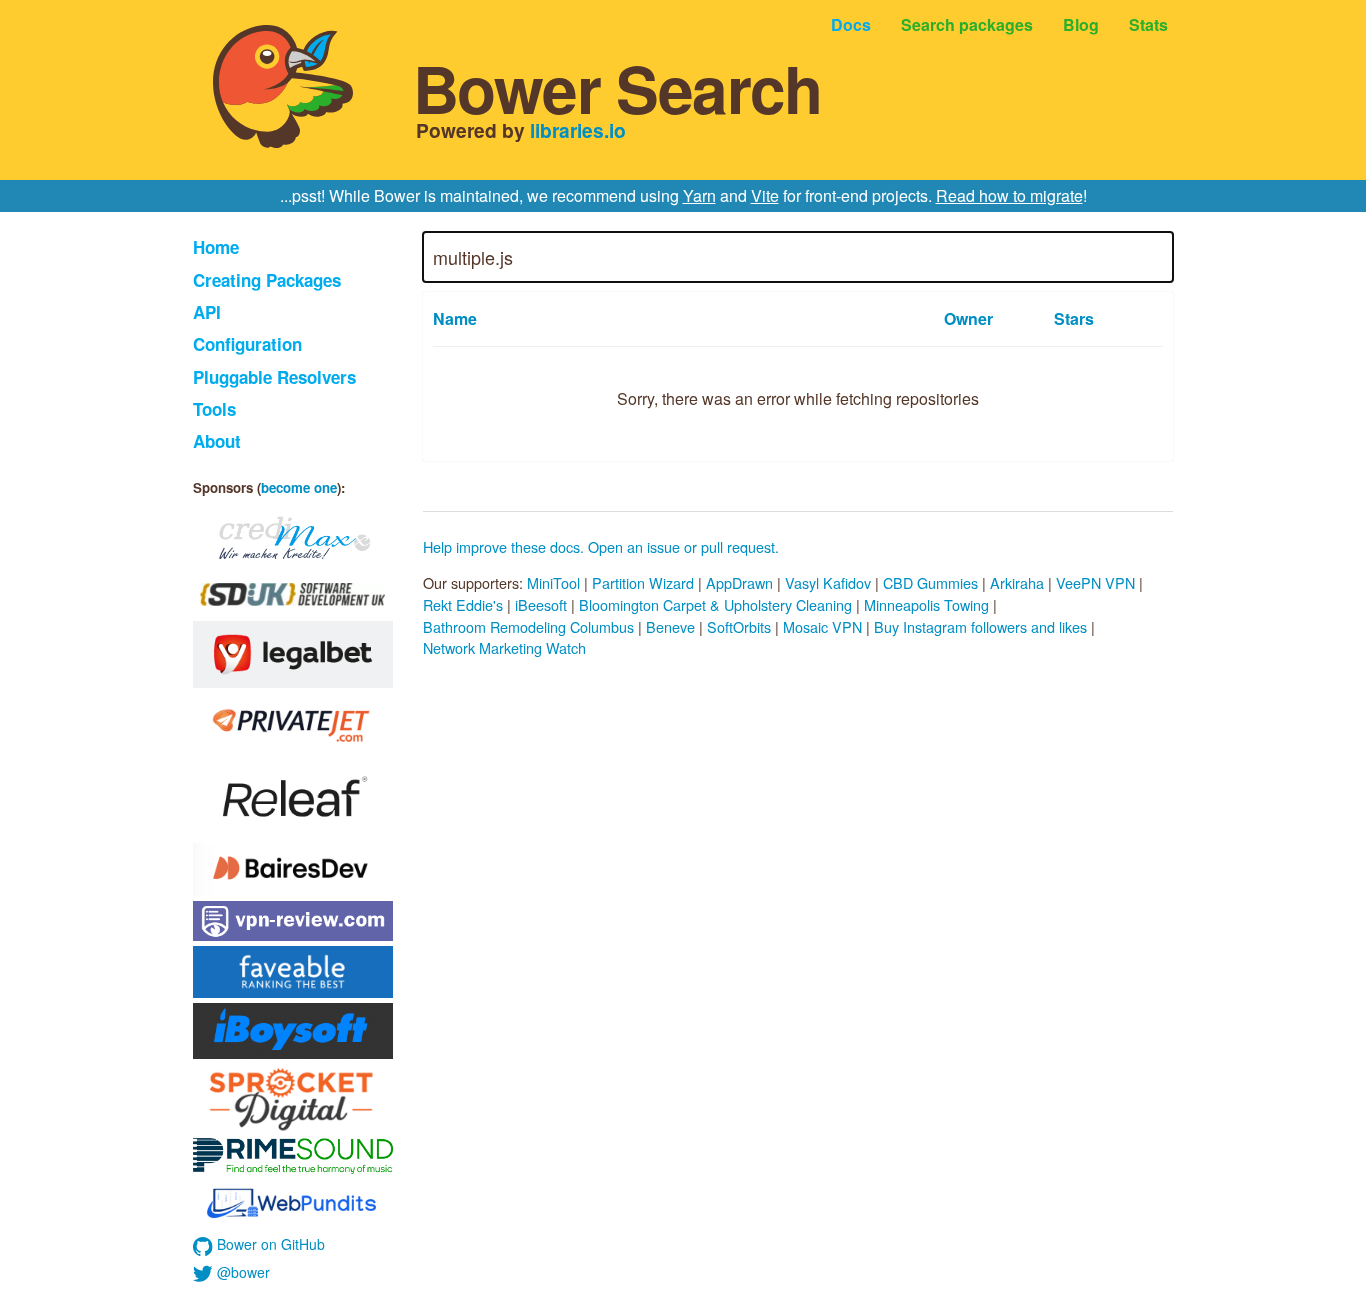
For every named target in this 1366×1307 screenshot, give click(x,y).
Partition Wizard (643, 582)
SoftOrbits (739, 626)
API (207, 312)
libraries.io (578, 130)
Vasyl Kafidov (828, 582)
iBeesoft (541, 604)
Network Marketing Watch (504, 647)
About (217, 441)
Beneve (670, 626)
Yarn (699, 195)
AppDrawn (739, 582)
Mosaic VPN (822, 626)
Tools (214, 409)
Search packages (967, 24)
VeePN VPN (1095, 582)
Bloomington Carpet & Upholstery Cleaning (715, 604)
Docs (851, 24)
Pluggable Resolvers (274, 377)
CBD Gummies (930, 582)
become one (299, 487)
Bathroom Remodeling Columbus (528, 626)
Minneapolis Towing (926, 604)
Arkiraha (1017, 582)
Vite (765, 195)
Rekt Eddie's (463, 604)
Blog (1081, 24)
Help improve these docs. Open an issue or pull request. (601, 546)
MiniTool (553, 582)
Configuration (247, 344)
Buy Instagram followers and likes (980, 626)
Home (216, 247)
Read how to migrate (1009, 195)
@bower (241, 1272)
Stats (1148, 24)
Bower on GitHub (269, 1244)
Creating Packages (267, 280)
